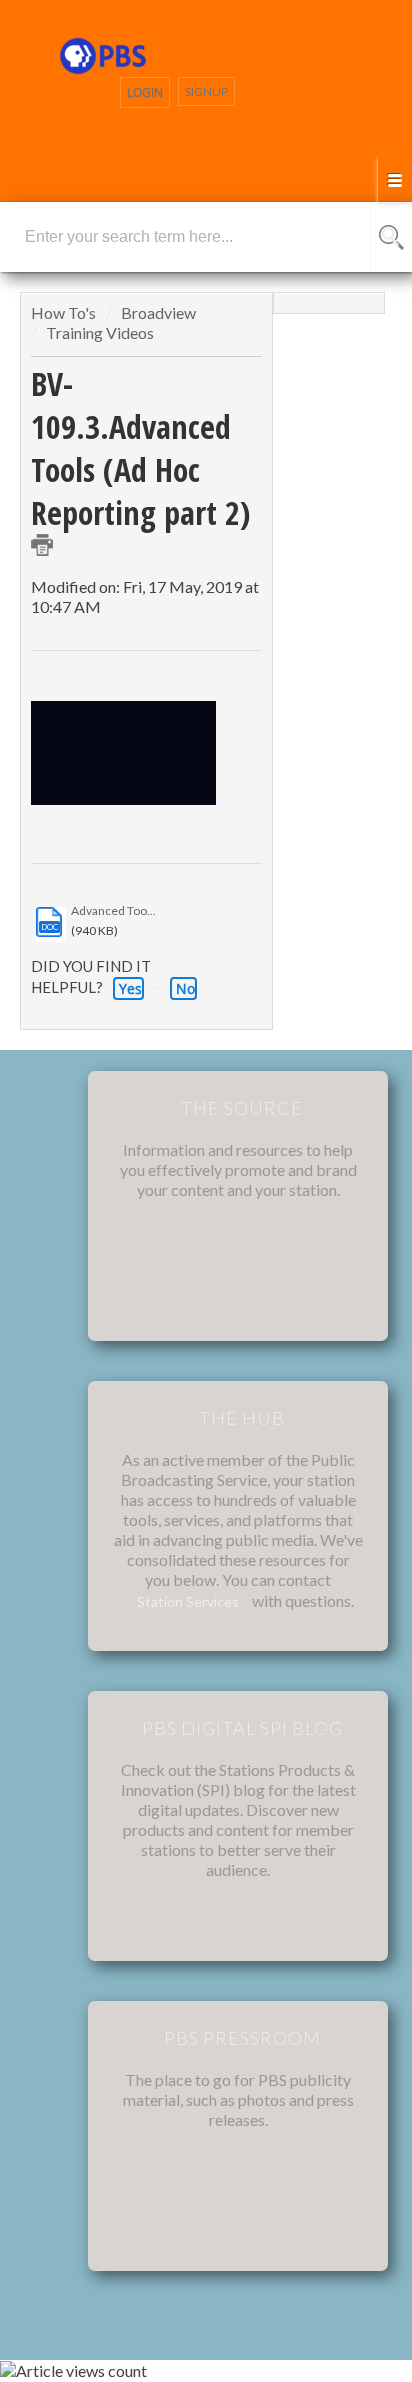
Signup (206, 91)
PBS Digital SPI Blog (242, 1728)
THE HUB (242, 1418)
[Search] (391, 237)
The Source (242, 1108)
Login (145, 92)
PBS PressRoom (242, 2038)
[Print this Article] (42, 545)
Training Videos (100, 332)
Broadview (158, 312)
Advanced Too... (113, 910)
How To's (65, 312)
